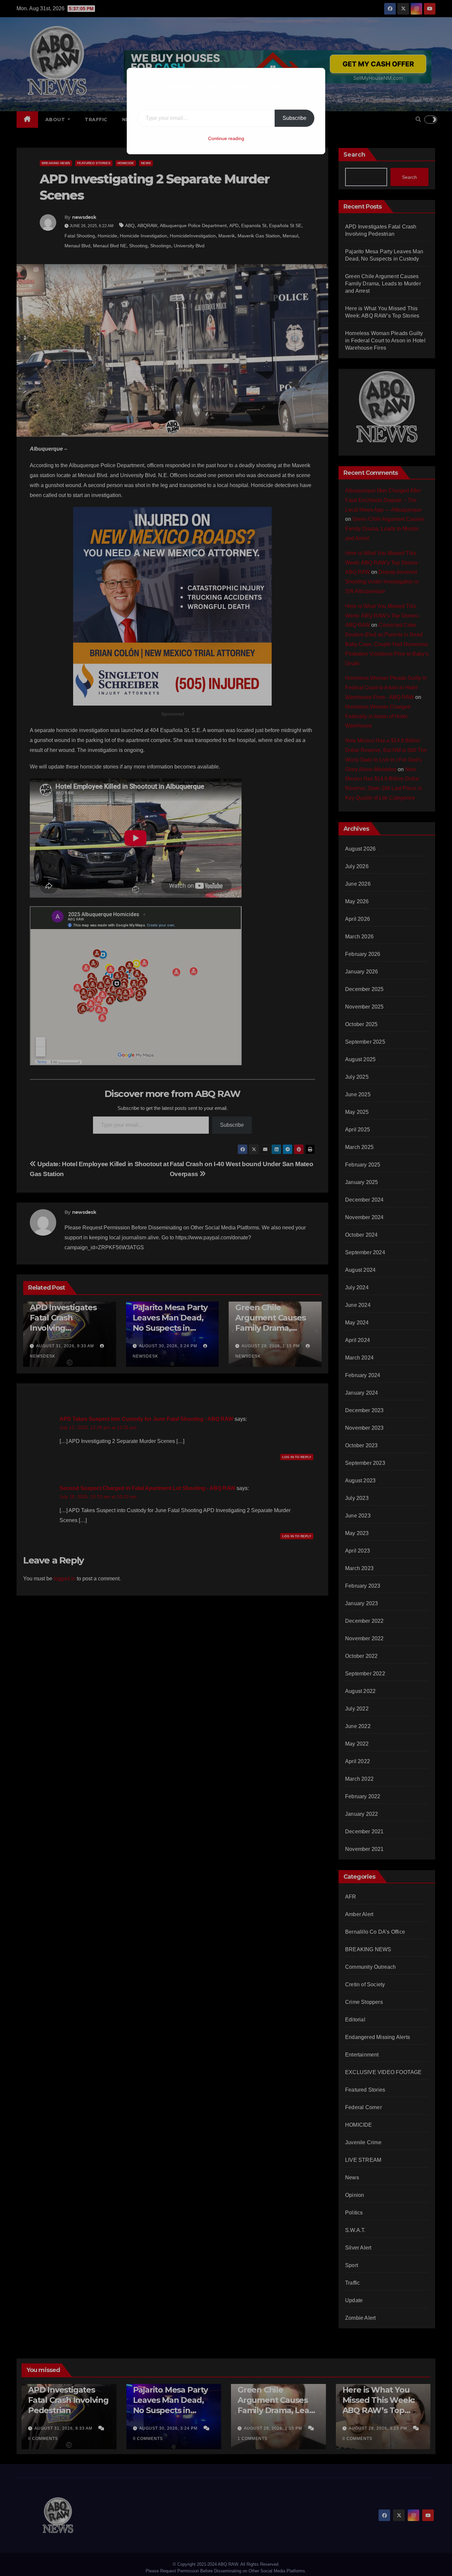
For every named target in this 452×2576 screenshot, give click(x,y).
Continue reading (226, 138)
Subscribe (294, 118)
